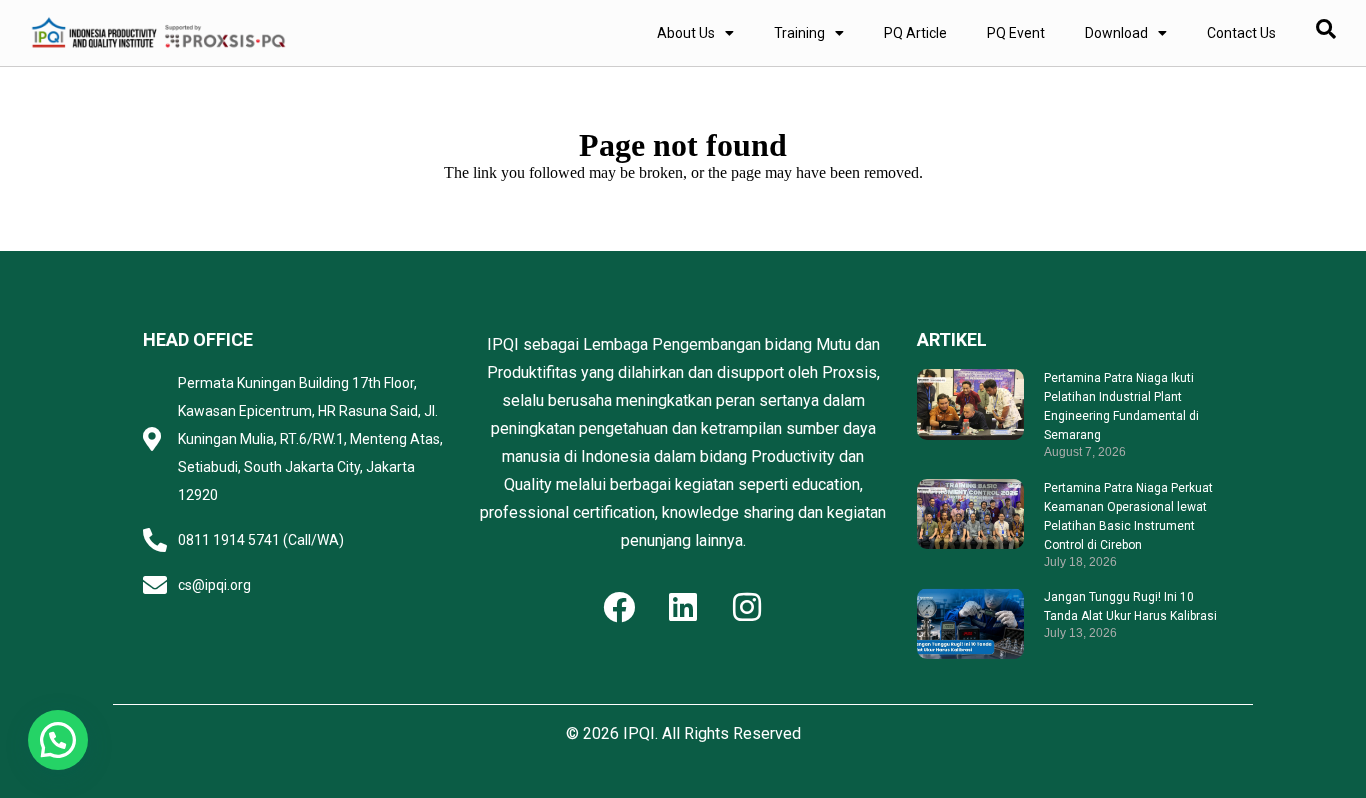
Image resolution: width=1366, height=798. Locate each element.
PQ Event (1016, 33)
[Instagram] (747, 607)
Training (799, 33)
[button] (58, 740)
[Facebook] (619, 607)
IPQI (639, 733)
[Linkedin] (683, 607)
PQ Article (915, 33)
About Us (686, 33)
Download (1116, 33)
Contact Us (1241, 33)
